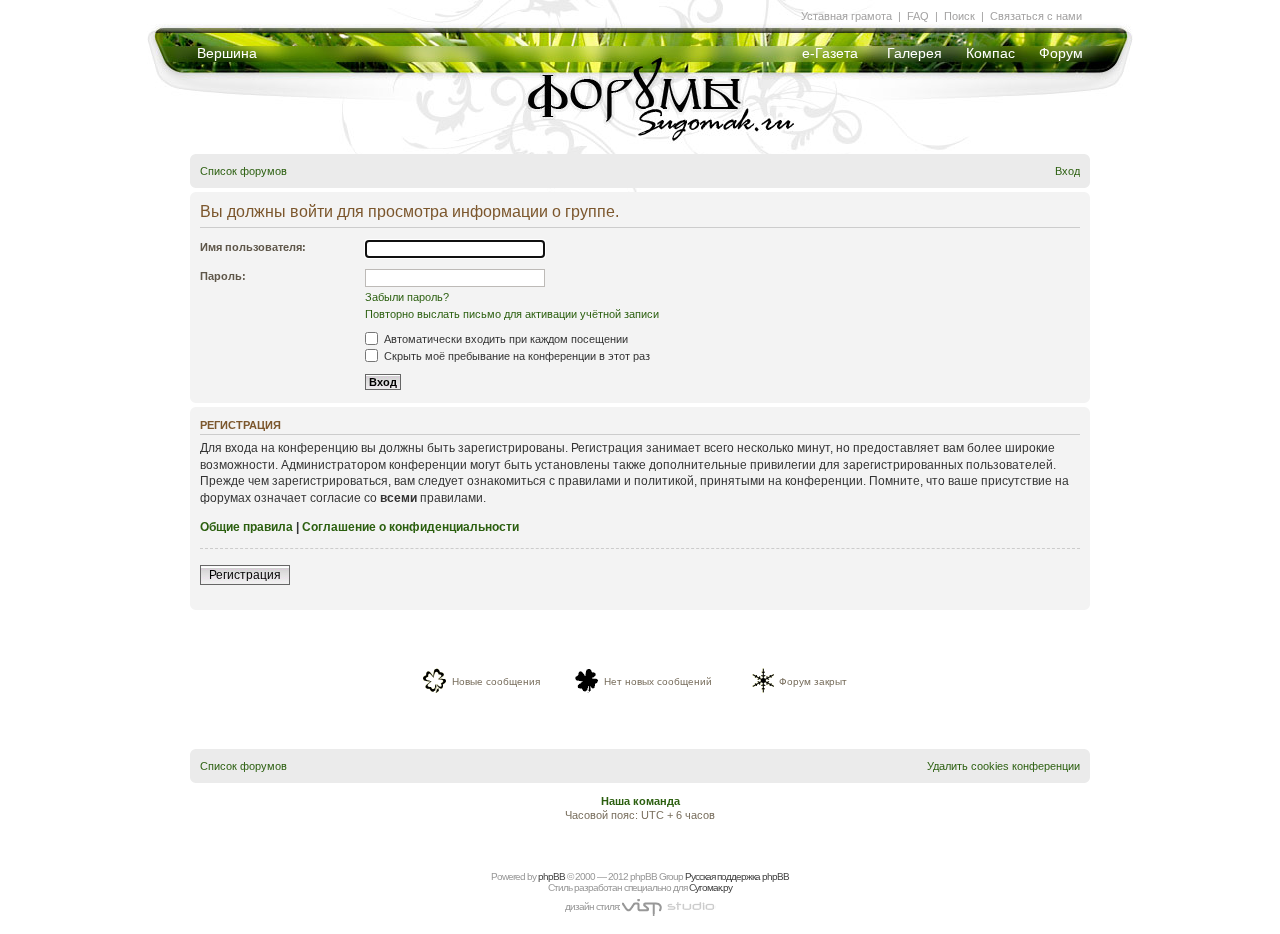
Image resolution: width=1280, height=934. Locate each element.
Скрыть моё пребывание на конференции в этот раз (515, 356)
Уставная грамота (846, 16)
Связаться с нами (1036, 16)
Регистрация (245, 575)
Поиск (959, 16)
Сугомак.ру (710, 887)
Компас (990, 53)
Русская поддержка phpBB (737, 876)
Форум (1061, 53)
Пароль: (223, 276)
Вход (1067, 171)
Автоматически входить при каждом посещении (504, 339)
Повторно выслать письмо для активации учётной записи (512, 314)
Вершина (227, 53)
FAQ (918, 16)
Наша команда (640, 801)
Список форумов (243, 171)
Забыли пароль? (407, 297)
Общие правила (246, 527)
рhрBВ (551, 876)
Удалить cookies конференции (1003, 766)
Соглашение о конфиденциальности (410, 527)
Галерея (914, 53)
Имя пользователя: (253, 247)
